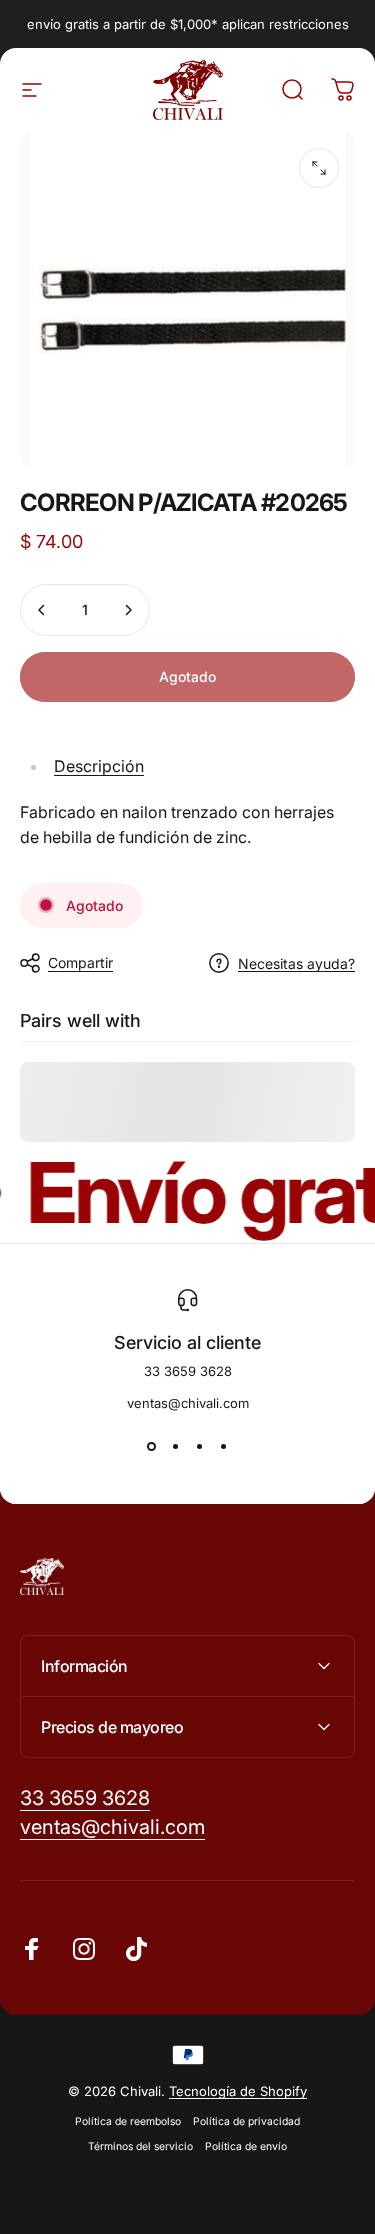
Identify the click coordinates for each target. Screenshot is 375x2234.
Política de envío (246, 2146)
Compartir (80, 962)
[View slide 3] (200, 1447)
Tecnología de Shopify (238, 2091)
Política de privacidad (246, 2121)
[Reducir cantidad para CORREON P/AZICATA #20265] (42, 610)
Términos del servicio (140, 2146)
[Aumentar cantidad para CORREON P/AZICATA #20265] (128, 610)
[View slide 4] (224, 1447)
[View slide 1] (152, 1447)
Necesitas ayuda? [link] (296, 963)
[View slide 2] (176, 1447)
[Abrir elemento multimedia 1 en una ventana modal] (319, 168)
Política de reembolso (128, 2121)
